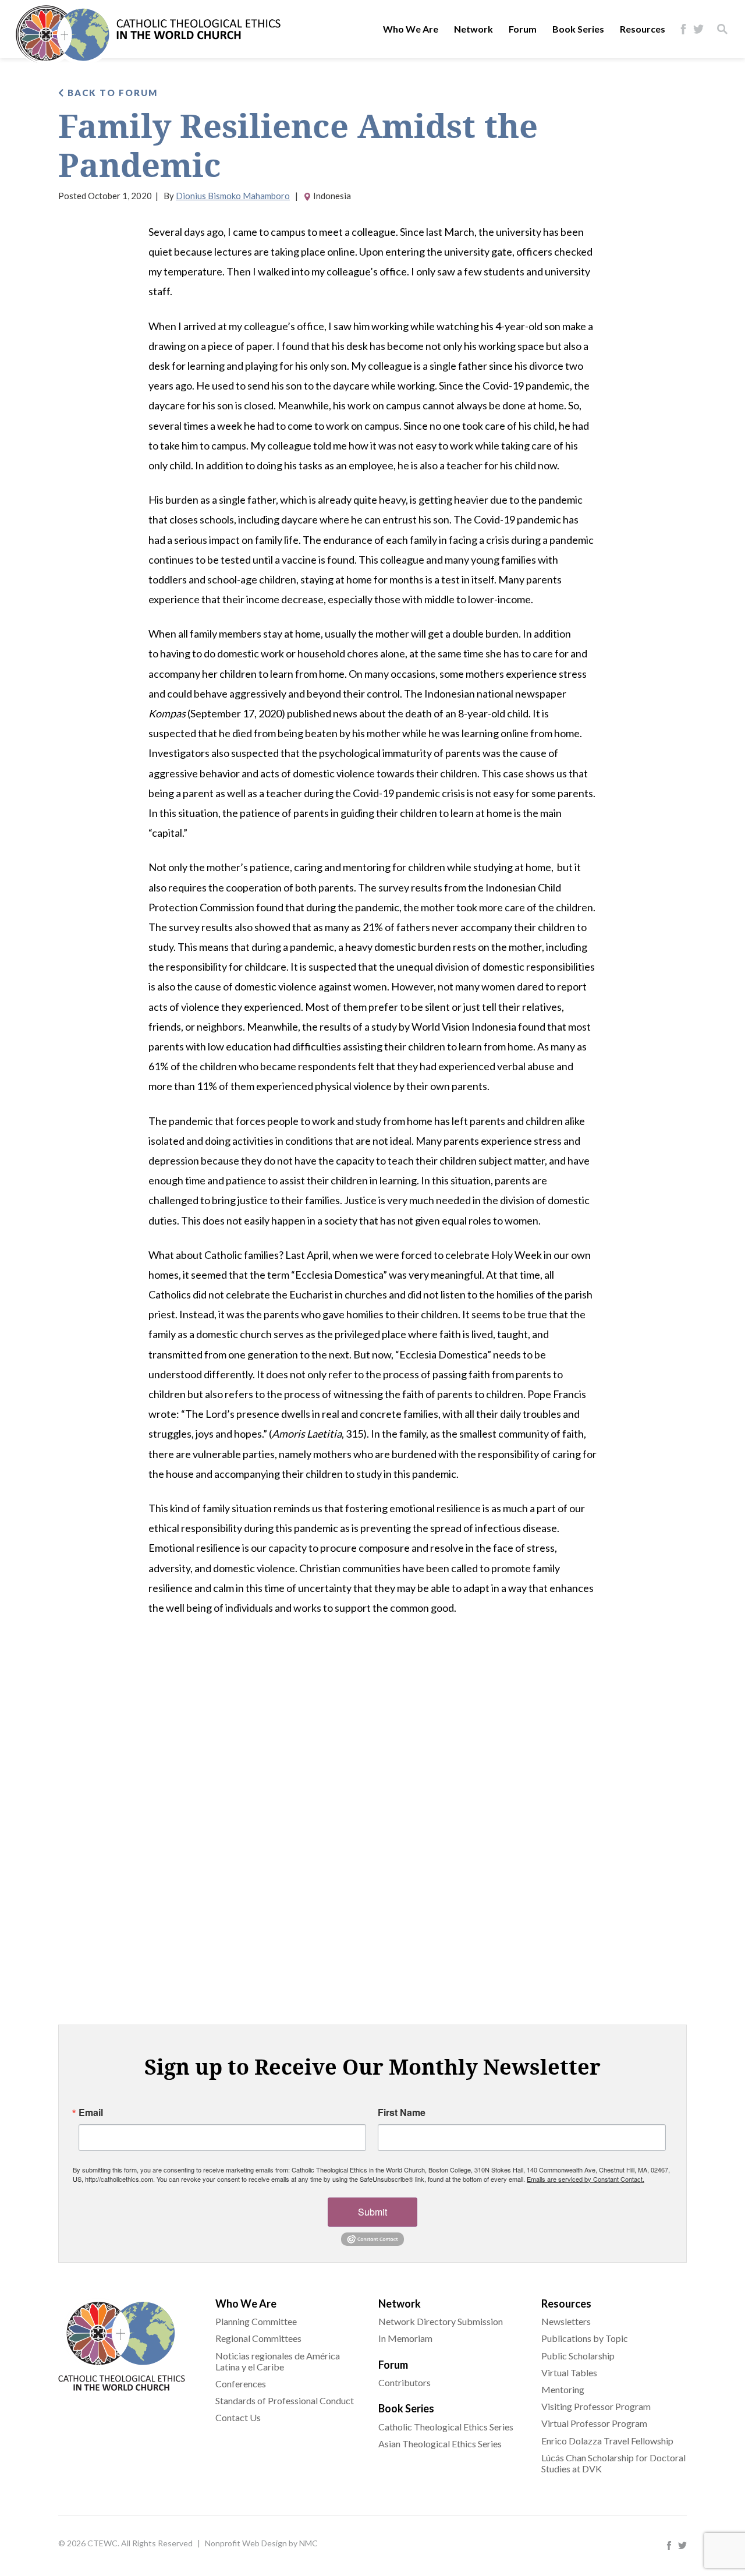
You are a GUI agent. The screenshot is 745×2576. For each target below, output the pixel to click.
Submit (372, 2212)
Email (91, 2113)
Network (473, 29)
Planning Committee (256, 2321)
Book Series (578, 29)
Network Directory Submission (441, 2321)
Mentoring (563, 2389)
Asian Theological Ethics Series (440, 2444)
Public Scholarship (578, 2356)
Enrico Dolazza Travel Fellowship (607, 2441)
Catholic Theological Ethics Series (446, 2427)
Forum (523, 29)
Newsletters (566, 2321)
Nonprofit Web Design (246, 2543)
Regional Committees (258, 2338)
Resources (643, 29)
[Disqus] (372, 1818)
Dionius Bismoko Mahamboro (233, 196)
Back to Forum (111, 93)
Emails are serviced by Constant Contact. (586, 2179)
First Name (402, 2113)
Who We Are (411, 29)
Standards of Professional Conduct (285, 2400)
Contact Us (238, 2417)
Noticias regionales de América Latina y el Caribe (278, 2361)
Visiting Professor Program (596, 2406)
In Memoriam (405, 2338)
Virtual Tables (569, 2372)
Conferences (241, 2384)
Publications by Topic (585, 2338)
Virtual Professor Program (594, 2423)
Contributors (405, 2382)
